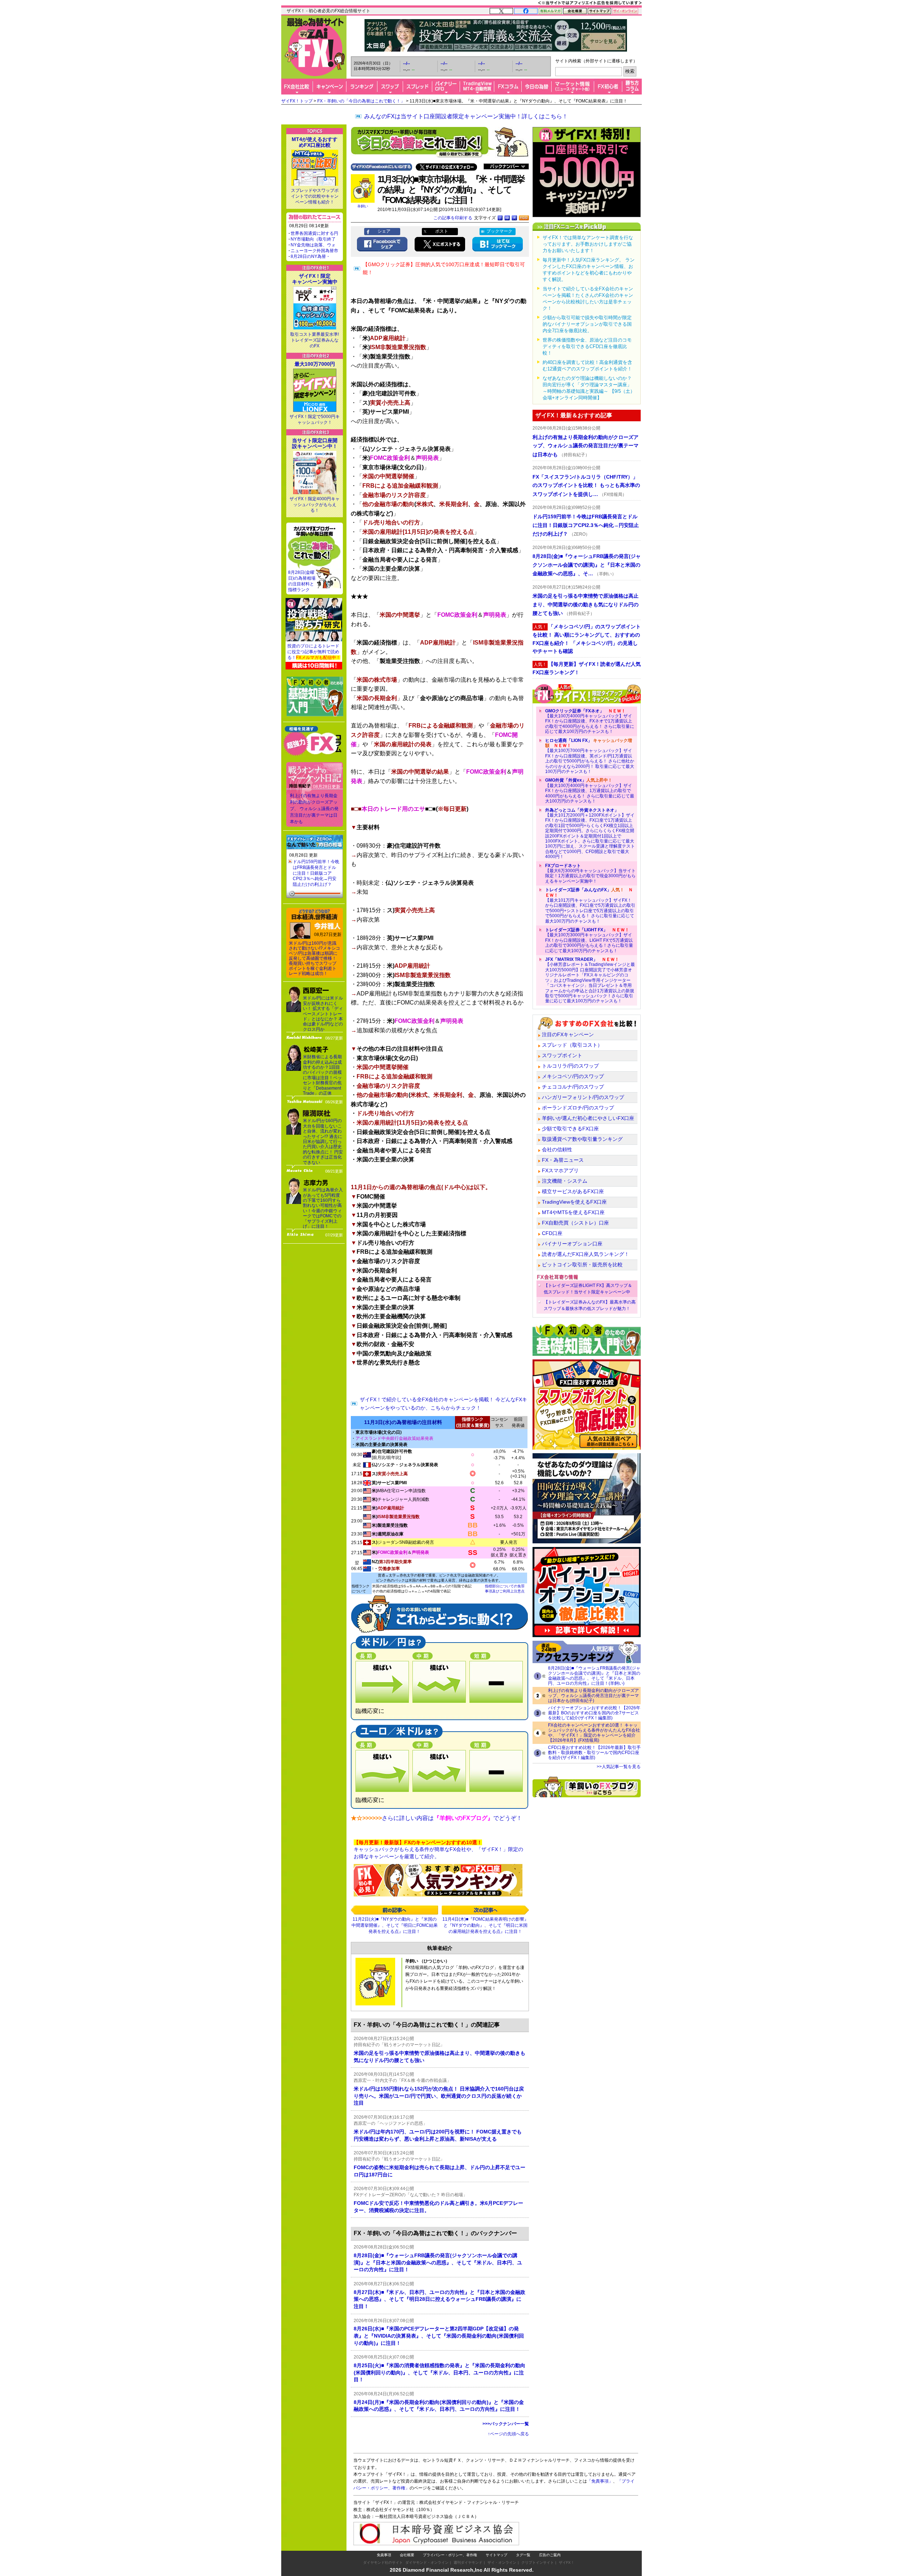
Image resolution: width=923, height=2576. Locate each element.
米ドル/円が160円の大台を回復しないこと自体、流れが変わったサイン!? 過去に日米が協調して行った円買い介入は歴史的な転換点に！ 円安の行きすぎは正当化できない (323, 1141)
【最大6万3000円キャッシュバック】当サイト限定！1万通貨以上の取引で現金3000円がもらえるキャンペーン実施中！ (590, 873)
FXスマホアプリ (560, 1170)
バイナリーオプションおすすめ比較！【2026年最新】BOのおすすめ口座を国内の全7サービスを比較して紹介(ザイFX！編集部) (594, 1713)
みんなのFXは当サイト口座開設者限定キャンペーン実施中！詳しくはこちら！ (466, 116)
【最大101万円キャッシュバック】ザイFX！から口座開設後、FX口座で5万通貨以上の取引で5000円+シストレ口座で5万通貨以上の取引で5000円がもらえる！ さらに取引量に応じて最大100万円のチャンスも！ (590, 905)
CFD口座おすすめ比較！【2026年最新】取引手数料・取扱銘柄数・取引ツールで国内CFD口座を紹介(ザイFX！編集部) (594, 1753)
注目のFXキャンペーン (568, 1034)
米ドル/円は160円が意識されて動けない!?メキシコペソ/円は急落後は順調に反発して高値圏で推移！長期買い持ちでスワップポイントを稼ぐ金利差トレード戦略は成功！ (314, 958)
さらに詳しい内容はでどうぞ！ (452, 1818)
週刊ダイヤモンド (468, 2562)
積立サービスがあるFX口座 (573, 1191)
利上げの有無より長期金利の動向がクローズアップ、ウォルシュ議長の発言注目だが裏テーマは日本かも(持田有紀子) (593, 1696)
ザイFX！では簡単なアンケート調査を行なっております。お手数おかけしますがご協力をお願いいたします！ (588, 244)
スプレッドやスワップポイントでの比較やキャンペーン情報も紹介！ (315, 196)
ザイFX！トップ (297, 101)
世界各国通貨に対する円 (314, 233)
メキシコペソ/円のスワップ (573, 1076)
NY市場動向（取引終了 (313, 239)
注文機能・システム (565, 1181)
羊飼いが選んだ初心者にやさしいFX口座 (588, 1118)
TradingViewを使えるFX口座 (574, 1202)
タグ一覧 (523, 2555)
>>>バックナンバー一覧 (506, 2424)
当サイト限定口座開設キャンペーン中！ (315, 443)
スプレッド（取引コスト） (572, 1045)
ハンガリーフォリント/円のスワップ (583, 1097)
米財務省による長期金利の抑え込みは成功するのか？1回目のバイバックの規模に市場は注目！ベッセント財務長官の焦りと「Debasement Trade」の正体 (322, 1075)
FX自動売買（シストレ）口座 (575, 1223)
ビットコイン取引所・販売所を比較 (582, 1265)
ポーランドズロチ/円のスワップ (578, 1108)
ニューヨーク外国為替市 (314, 251)
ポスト (442, 231)
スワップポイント (562, 1055)
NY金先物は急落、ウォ (313, 245)
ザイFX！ (567, 2562)
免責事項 (384, 2555)
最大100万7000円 (315, 364)
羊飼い (363, 206)
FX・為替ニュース (563, 1160)
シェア (384, 231)
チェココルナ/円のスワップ (573, 1087)
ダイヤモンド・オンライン (427, 2562)
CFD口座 (552, 1233)
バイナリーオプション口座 (572, 1244)
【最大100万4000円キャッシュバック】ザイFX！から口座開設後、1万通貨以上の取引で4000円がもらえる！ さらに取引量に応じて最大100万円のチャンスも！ (590, 791)
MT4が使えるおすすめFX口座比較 (315, 142)
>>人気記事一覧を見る (619, 1767)
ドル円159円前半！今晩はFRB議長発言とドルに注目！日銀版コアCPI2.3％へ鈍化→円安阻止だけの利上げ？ (316, 873)
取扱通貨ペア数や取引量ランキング (582, 1139)
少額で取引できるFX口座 (570, 1129)
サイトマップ (496, 2555)
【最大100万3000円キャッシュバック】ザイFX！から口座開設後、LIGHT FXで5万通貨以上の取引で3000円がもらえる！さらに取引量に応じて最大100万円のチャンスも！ (589, 940)
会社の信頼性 (557, 1149)
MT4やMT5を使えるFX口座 (573, 1212)
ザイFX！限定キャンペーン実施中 (315, 279)
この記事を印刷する (453, 218)
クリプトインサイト (538, 2562)
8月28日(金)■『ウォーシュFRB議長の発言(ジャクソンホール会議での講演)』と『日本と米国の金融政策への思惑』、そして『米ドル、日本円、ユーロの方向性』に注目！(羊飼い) (594, 1676)
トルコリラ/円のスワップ (570, 1066)
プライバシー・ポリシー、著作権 (450, 2555)
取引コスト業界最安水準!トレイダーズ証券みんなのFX (315, 340)
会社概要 (407, 2555)
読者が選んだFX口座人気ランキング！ (586, 1254)
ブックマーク (499, 231)
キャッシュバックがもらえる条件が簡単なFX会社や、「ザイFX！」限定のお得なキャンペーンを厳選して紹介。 (438, 1849)
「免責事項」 (600, 2481)
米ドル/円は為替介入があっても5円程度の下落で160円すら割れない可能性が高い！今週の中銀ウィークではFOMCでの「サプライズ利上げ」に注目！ (323, 1208)
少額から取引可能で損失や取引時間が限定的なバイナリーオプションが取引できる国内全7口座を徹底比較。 (587, 324)
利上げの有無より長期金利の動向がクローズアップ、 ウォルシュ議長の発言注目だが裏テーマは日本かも (314, 809)
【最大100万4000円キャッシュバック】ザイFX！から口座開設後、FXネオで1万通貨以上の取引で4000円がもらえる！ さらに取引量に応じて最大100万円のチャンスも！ (590, 721)
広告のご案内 (550, 2555)
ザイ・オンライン (502, 2562)
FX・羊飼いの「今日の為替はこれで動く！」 (361, 101)
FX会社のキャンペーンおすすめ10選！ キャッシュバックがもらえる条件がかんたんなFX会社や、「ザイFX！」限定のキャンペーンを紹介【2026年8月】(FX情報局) (594, 1733)
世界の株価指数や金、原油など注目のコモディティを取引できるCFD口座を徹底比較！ (587, 346)
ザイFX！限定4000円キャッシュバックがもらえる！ (315, 505)
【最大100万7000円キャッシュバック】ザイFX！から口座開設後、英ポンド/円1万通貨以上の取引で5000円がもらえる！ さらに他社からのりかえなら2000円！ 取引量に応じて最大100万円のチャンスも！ (590, 756)
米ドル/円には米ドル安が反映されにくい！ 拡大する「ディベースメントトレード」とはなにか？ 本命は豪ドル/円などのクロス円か (323, 1014)
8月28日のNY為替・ (310, 256)
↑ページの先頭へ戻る (508, 2434)
